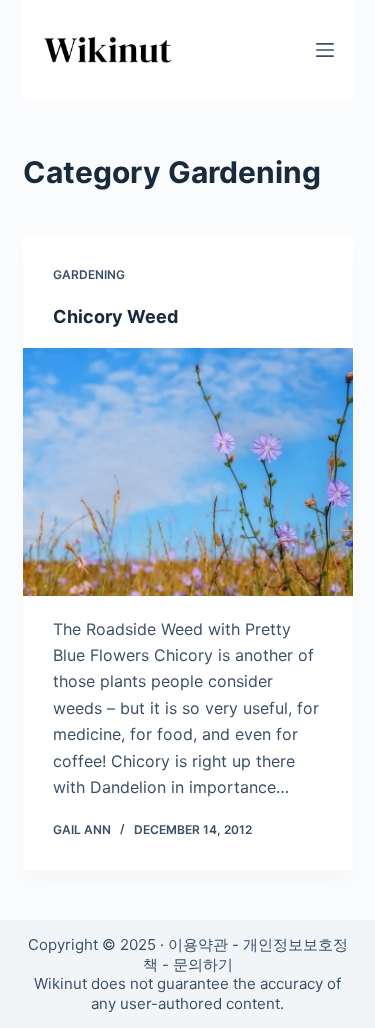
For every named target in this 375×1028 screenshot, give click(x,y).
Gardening (89, 274)
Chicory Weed (115, 316)
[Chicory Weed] (188, 472)
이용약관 (198, 944)
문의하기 (203, 964)
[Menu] (325, 50)
